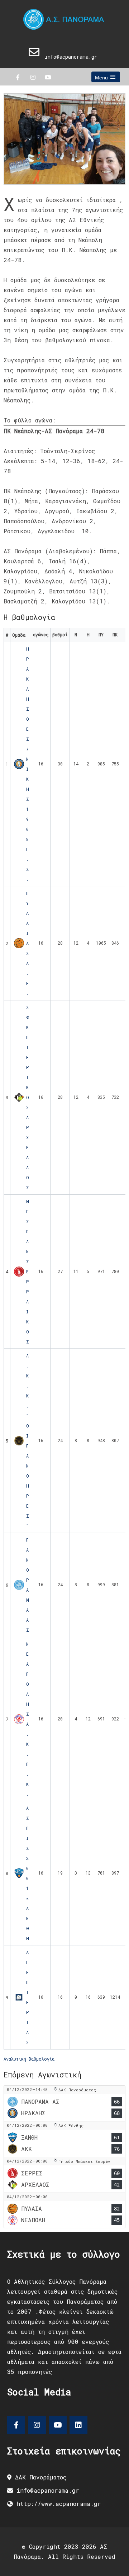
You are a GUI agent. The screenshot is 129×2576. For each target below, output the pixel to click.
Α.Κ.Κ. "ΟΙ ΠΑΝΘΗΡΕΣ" (28, 1441)
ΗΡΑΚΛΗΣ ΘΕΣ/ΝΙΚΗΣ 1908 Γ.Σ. (28, 764)
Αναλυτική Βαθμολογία (29, 2059)
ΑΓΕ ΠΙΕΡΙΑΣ (28, 1997)
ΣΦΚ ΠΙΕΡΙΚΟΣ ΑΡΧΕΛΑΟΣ (28, 1097)
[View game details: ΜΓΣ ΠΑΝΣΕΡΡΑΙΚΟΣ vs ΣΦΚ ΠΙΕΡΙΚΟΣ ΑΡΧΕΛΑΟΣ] (64, 2175)
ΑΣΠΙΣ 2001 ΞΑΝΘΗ (28, 1873)
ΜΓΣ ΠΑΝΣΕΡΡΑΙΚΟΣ (28, 1272)
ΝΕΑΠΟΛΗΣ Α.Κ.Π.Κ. (28, 1719)
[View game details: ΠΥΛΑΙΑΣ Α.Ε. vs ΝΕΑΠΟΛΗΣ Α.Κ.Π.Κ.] (64, 2210)
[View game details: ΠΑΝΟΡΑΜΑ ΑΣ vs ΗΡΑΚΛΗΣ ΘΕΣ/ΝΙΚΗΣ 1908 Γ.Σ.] (64, 2103)
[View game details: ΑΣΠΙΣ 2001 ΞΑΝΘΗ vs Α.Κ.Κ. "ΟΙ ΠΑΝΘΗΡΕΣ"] (64, 2139)
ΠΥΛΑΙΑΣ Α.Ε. (28, 943)
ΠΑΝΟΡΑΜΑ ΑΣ (28, 1585)
